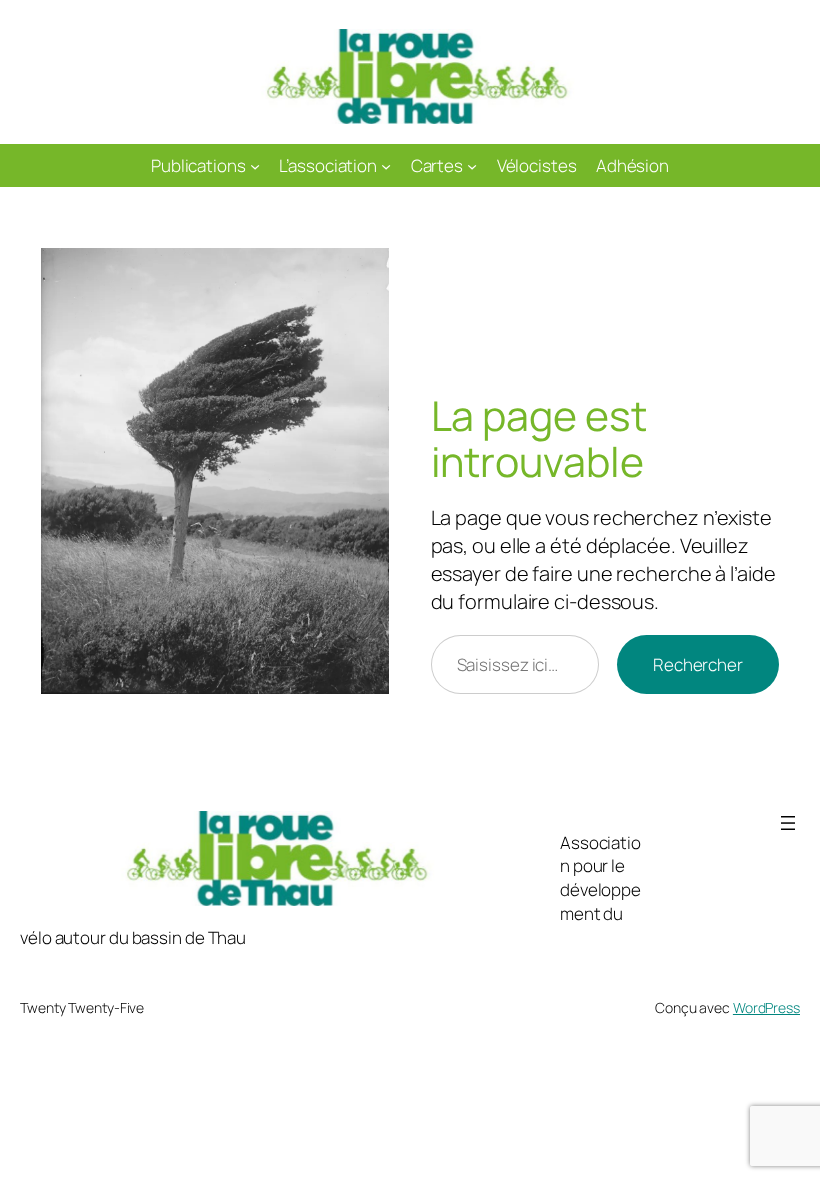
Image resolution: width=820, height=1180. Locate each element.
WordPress (766, 1007)
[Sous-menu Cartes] (472, 165)
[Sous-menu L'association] (386, 165)
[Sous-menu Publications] (255, 165)
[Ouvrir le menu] (788, 823)
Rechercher (698, 664)
